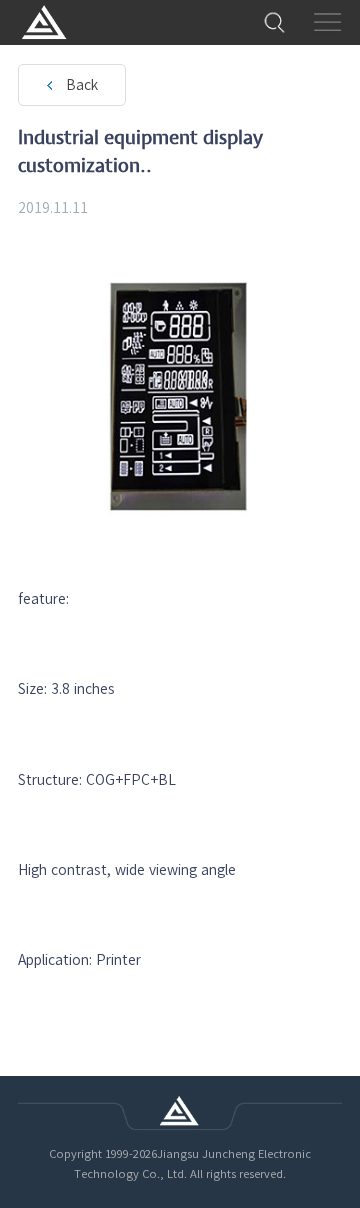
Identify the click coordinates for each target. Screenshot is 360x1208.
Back (82, 85)
